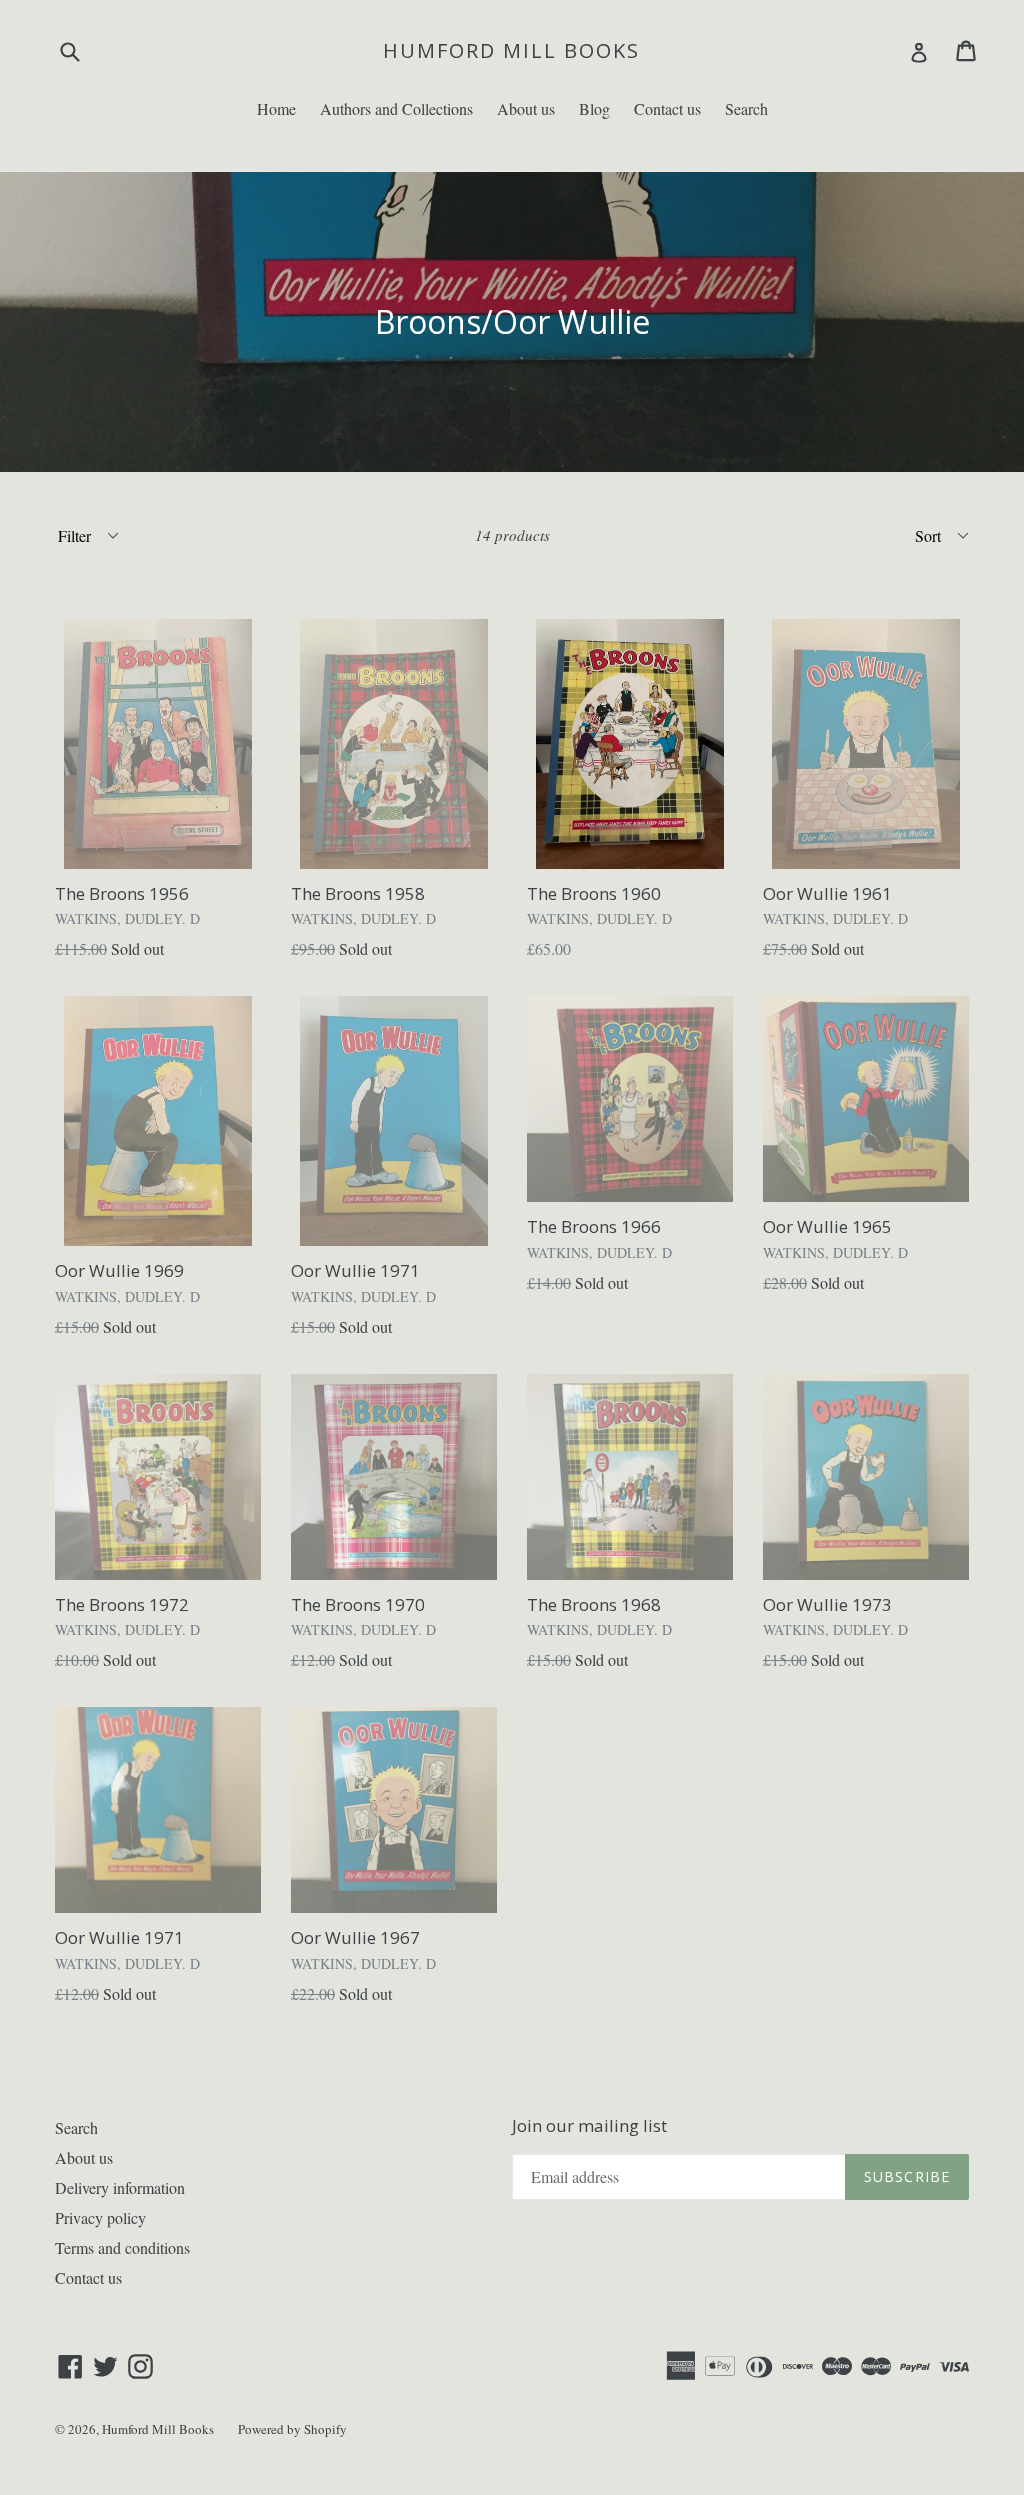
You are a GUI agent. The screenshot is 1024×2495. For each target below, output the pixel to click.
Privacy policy (100, 2217)
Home (276, 108)
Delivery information (120, 2187)
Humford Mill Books (511, 51)
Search (746, 108)
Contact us (667, 108)
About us (526, 108)
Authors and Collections (396, 108)
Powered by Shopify (292, 2429)
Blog (594, 108)
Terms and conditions (122, 2247)
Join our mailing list (589, 2126)
